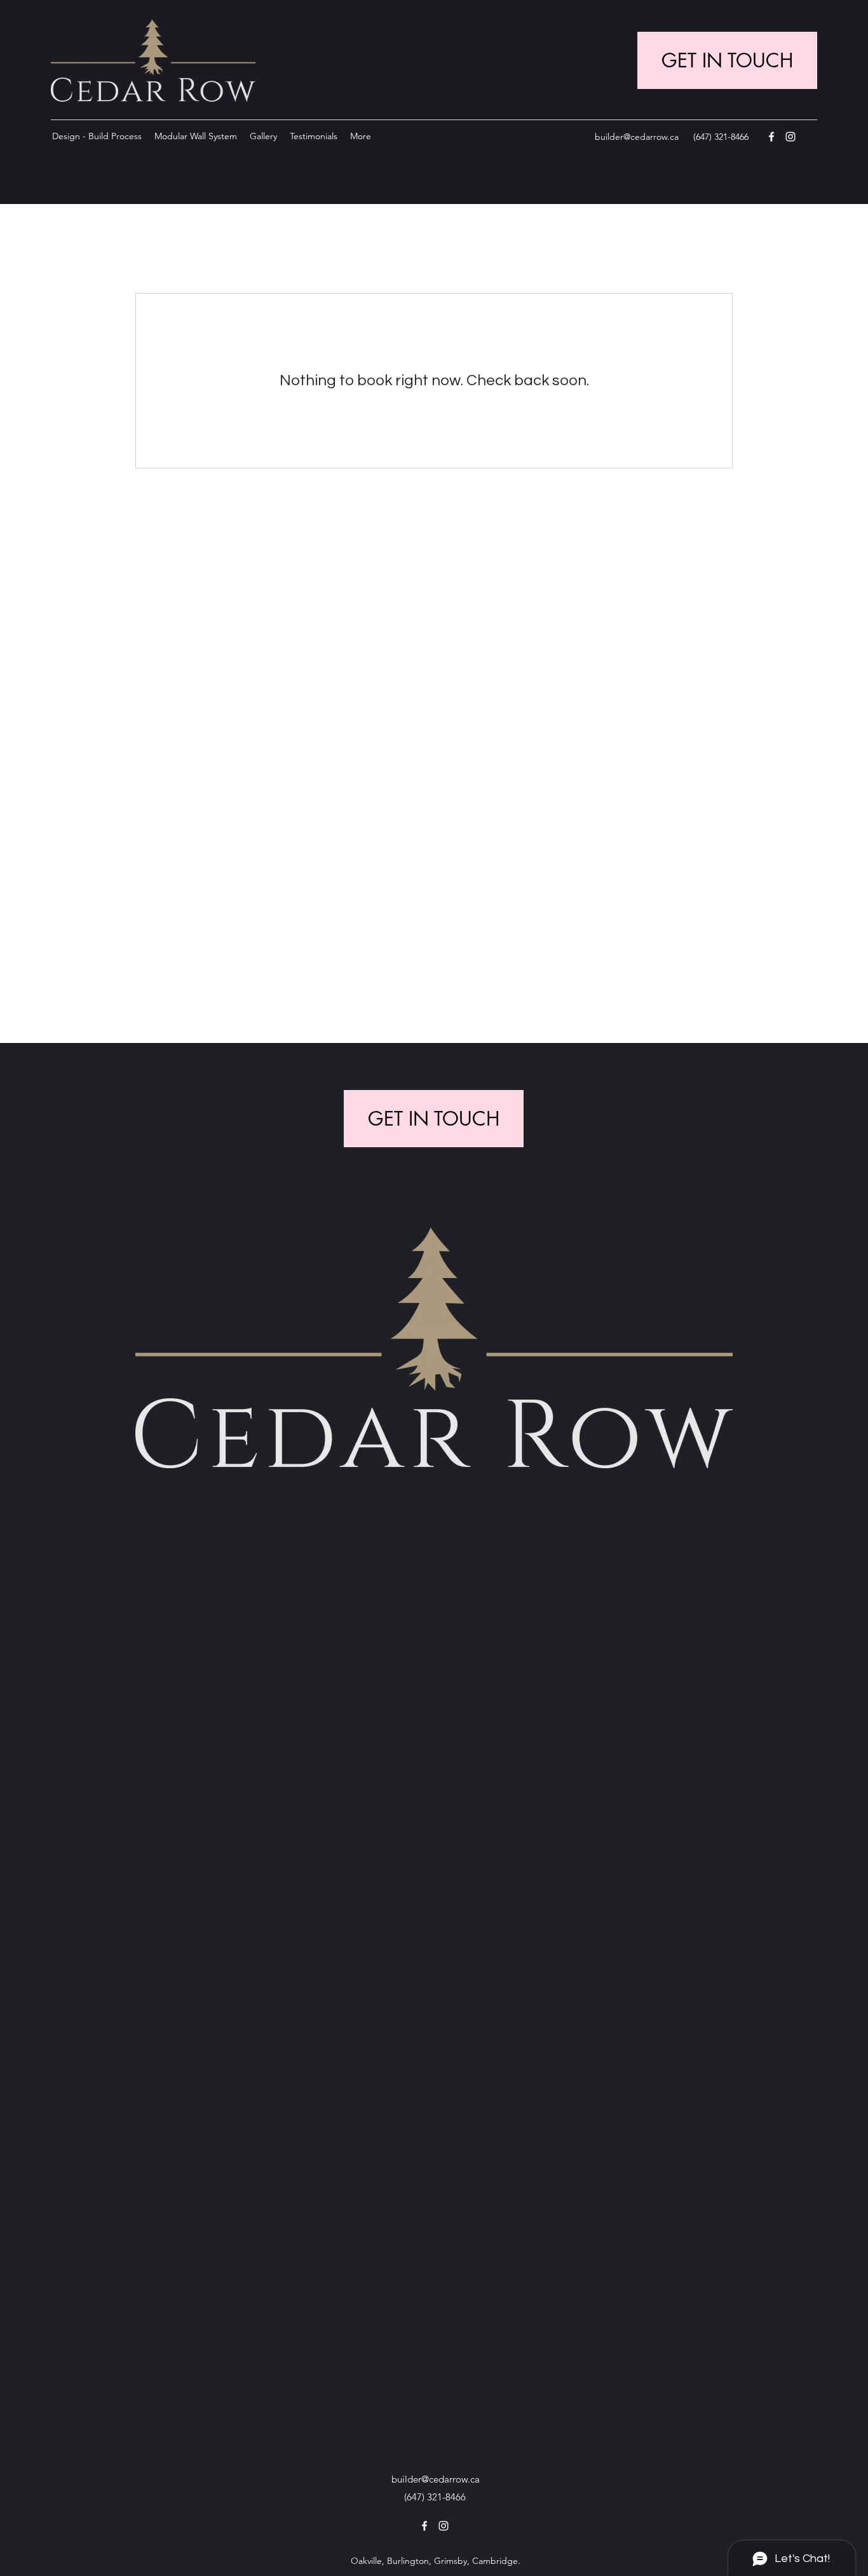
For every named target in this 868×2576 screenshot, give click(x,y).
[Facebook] (771, 137)
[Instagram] (790, 137)
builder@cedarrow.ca (637, 137)
